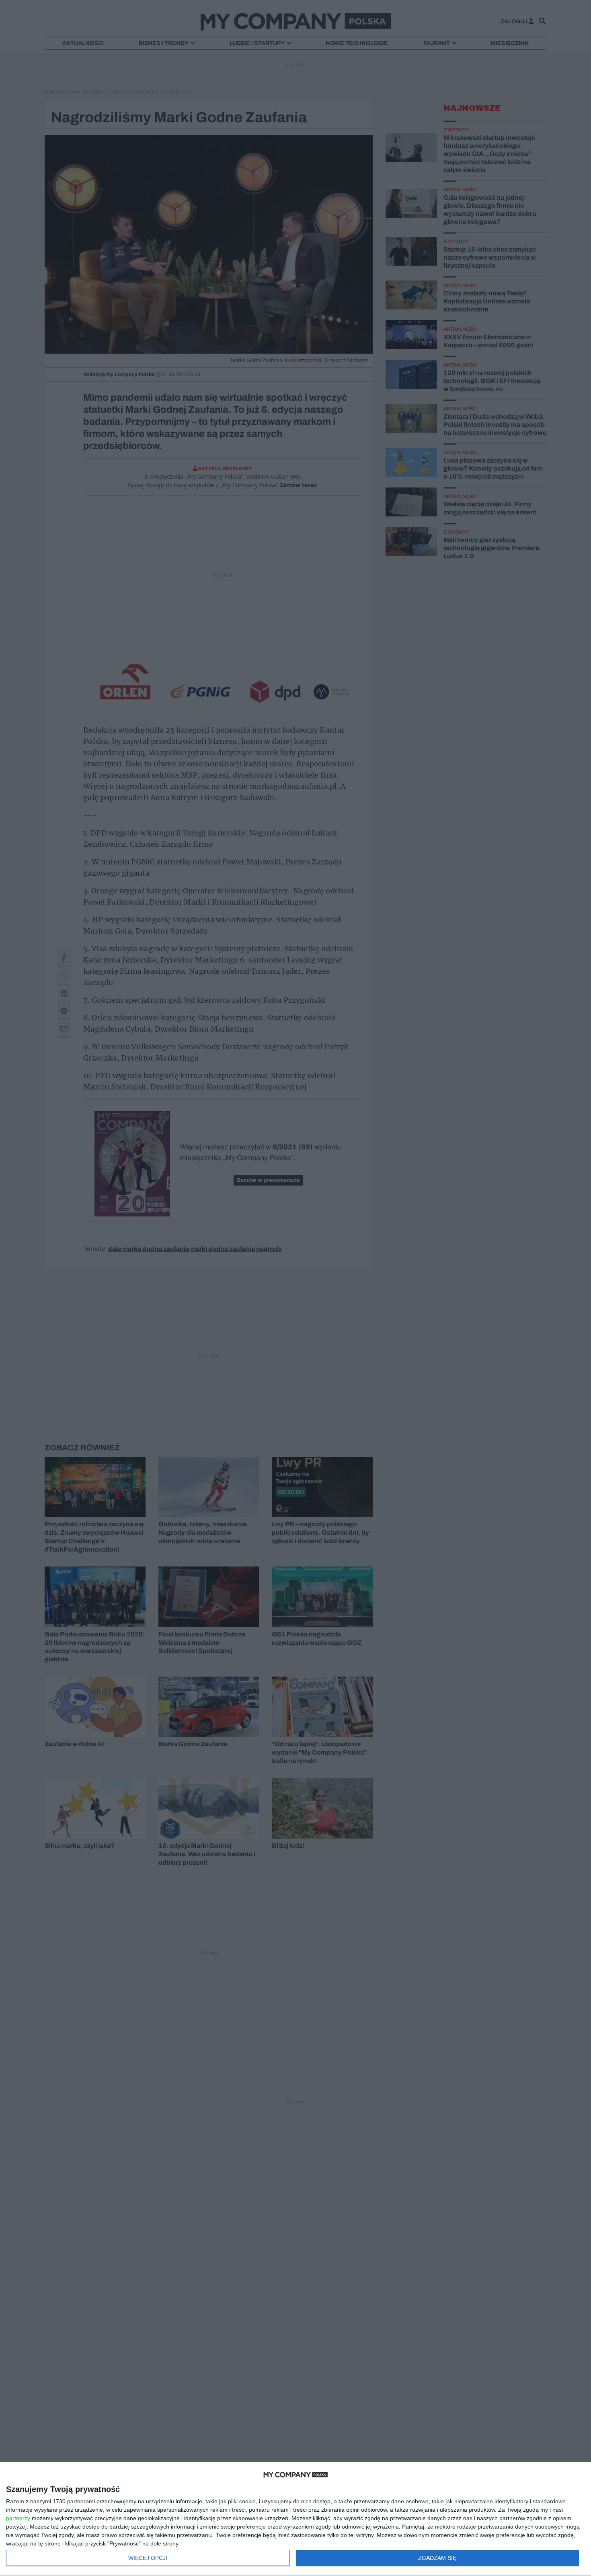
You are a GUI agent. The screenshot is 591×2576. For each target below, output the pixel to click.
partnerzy (18, 2518)
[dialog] (295, 2519)
